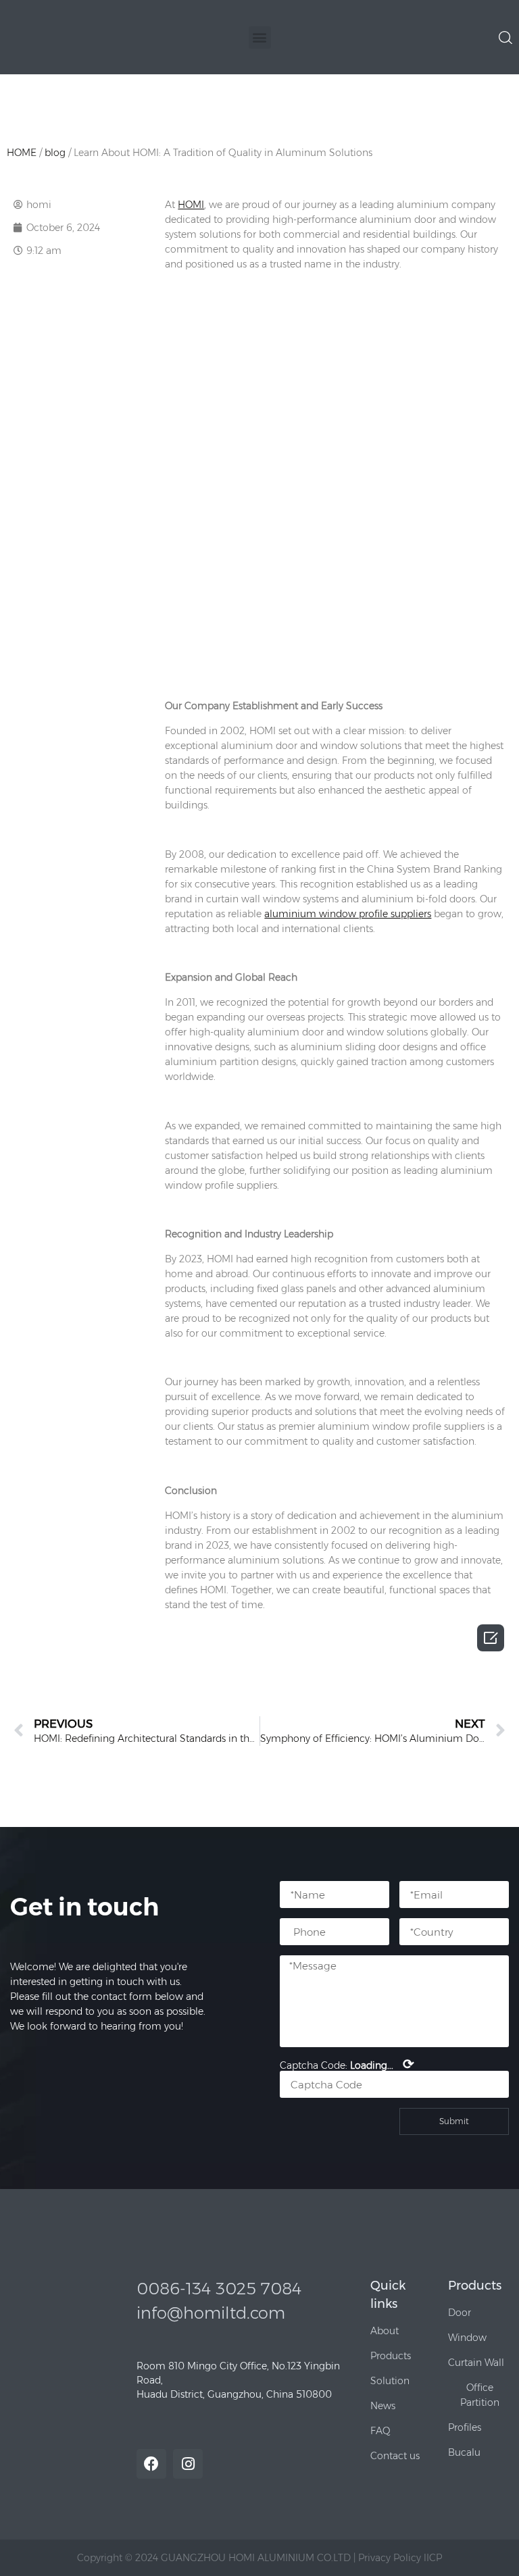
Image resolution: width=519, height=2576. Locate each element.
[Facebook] (151, 2464)
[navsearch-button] (505, 36)
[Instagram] (188, 2464)
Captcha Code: (347, 2064)
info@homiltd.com (211, 2313)
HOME (22, 153)
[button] (260, 37)
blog (55, 153)
